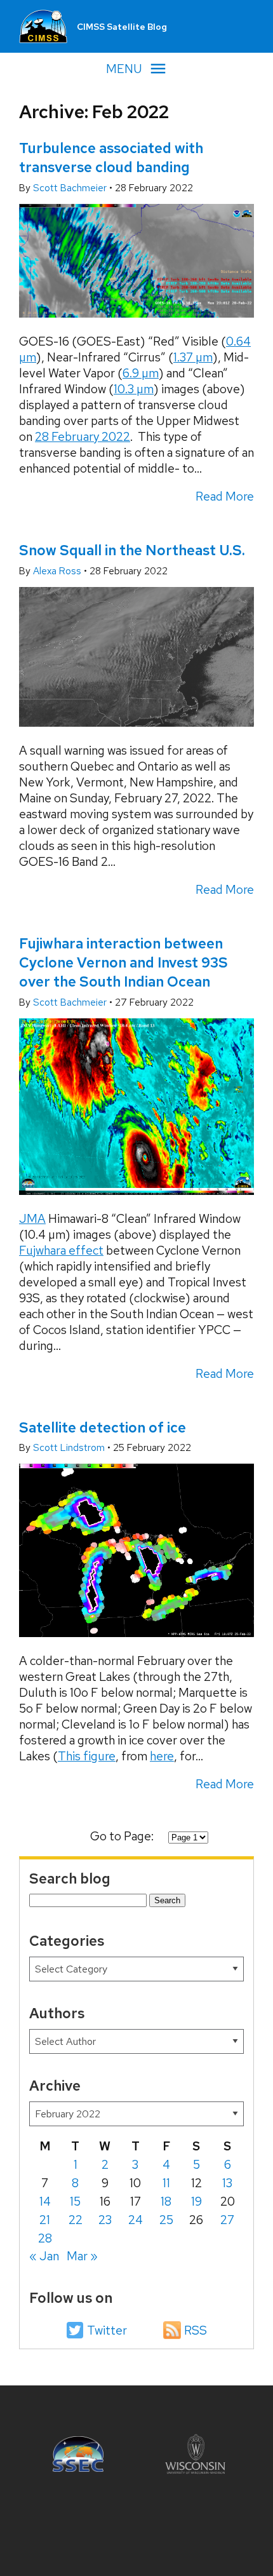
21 (45, 2220)
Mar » (82, 2256)
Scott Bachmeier (71, 188)
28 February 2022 (83, 437)
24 (136, 2220)
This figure (87, 1756)
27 (227, 2220)
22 (76, 2220)
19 (196, 2202)
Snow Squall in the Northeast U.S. (132, 550)
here (162, 1756)
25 (166, 2220)
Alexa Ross (58, 571)
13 (227, 2183)
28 (45, 2238)
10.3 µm (134, 389)
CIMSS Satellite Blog (122, 27)
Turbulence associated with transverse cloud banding (111, 158)
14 (45, 2202)
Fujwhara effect (61, 1251)
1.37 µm (193, 357)
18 (166, 2202)
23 (105, 2220)
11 (166, 2183)
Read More (225, 496)
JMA (32, 1219)
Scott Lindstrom (70, 1448)
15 (75, 2202)
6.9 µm (141, 373)
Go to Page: (123, 1836)
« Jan (44, 2256)
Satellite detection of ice (103, 1427)
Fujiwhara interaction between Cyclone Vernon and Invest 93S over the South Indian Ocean (123, 962)
